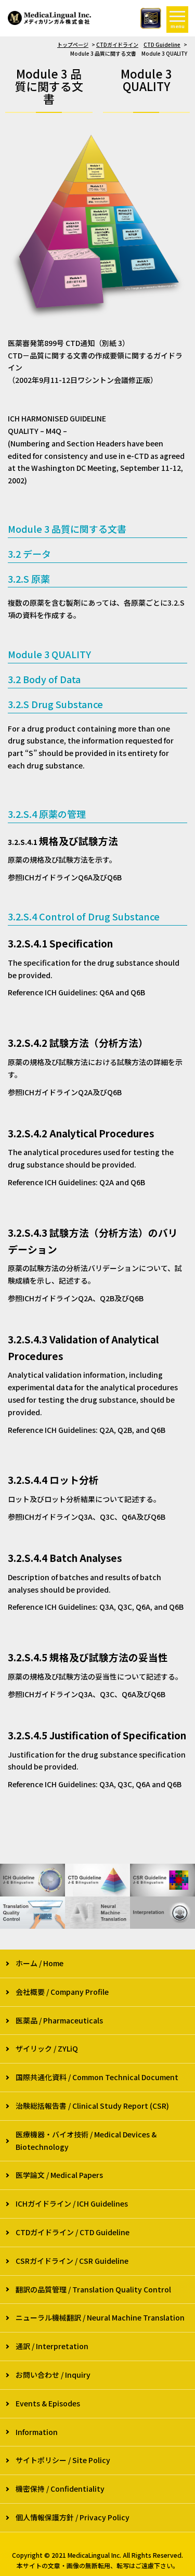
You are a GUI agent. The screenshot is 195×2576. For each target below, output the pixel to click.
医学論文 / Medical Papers (59, 2175)
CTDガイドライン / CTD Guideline (73, 2232)
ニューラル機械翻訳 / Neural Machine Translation (100, 2317)
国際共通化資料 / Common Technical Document (97, 2077)
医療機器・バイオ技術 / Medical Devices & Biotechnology (86, 2141)
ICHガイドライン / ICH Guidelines (72, 2203)
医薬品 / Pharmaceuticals (59, 2020)
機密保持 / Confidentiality (60, 2489)
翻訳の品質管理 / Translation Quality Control (93, 2289)
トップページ (73, 44)
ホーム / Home (40, 1963)
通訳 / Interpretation (52, 2346)
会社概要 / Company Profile (62, 1992)
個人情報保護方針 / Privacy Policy (73, 2517)
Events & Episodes (48, 2403)
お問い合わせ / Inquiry (53, 2375)
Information (37, 2432)
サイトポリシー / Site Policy (63, 2460)
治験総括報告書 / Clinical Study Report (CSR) (92, 2106)
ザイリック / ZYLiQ (47, 2048)
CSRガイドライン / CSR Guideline (72, 2261)
